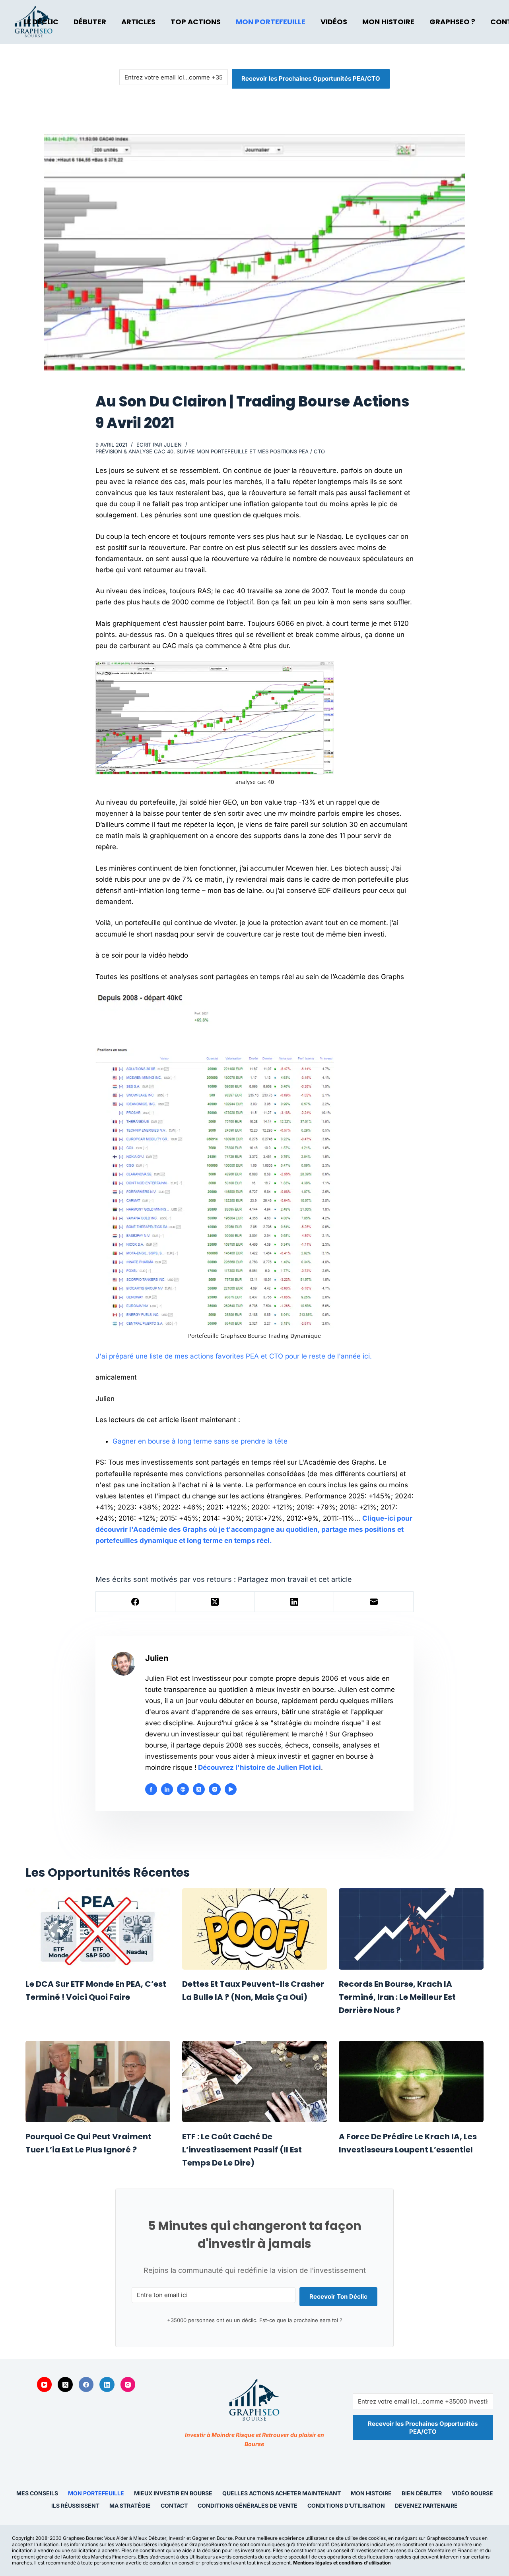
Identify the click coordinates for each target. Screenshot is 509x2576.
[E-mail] (374, 1602)
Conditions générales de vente (248, 2505)
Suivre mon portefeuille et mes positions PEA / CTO (251, 451)
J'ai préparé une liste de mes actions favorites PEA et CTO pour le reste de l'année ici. (234, 1356)
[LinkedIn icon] (167, 1789)
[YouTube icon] (231, 1789)
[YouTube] (45, 2384)
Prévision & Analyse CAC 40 (134, 451)
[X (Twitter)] (215, 1602)
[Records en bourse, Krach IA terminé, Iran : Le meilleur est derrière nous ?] (411, 1929)
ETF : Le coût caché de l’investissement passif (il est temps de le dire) (242, 2150)
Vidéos (334, 22)
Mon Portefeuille (271, 22)
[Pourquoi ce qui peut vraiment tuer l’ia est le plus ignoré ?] (98, 2082)
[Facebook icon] (151, 1789)
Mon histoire (371, 2493)
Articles (138, 22)
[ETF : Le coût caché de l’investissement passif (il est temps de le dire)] (254, 2082)
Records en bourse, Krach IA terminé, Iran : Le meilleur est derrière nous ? (397, 1997)
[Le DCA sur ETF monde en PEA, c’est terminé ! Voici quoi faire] (98, 1929)
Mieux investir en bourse (173, 2493)
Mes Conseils (37, 2493)
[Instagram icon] (215, 1789)
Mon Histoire (388, 22)
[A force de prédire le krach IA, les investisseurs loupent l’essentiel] (411, 2082)
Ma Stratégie (130, 2505)
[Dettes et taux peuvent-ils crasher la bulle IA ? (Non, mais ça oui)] (254, 1929)
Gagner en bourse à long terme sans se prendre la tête (200, 1441)
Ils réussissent (75, 2505)
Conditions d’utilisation (346, 2505)
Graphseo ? (452, 22)
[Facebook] (136, 1602)
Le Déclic (41, 22)
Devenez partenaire (426, 2505)
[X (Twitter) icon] (199, 1789)
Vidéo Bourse (472, 2493)
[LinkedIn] (295, 1602)
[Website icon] (183, 1789)
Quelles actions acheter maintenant (282, 2493)
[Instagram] (128, 2384)
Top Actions (196, 22)
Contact (174, 2505)
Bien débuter (422, 2493)
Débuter (90, 22)
